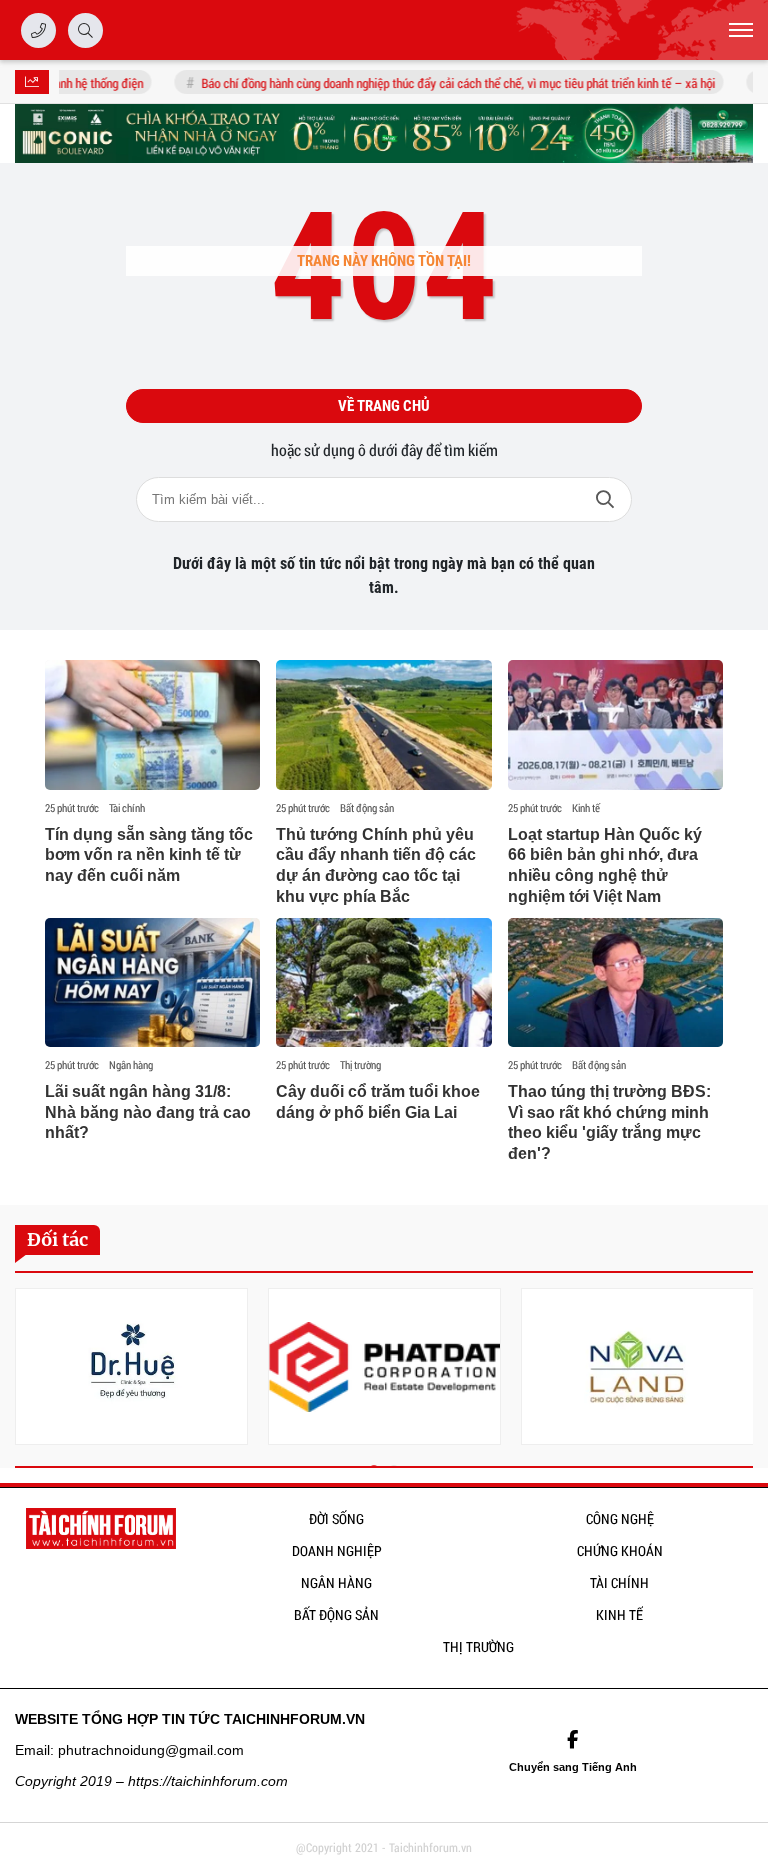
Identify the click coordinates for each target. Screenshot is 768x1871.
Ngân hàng (131, 1065)
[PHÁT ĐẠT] (384, 1366)
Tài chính (127, 808)
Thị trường (360, 1065)
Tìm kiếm (605, 499)
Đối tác (57, 1239)
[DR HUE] (131, 1366)
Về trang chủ (384, 406)
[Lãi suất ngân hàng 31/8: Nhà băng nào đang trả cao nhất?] (152, 982)
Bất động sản (367, 808)
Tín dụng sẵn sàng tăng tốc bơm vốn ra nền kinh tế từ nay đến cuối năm (149, 855)
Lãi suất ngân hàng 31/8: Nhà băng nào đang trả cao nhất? (148, 1112)
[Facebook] (573, 1740)
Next (738, 1369)
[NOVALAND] (637, 1366)
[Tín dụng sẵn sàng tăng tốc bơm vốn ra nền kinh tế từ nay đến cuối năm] (152, 724)
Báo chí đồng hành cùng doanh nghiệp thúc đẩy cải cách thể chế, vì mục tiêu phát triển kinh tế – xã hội (445, 83)
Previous (30, 1369)
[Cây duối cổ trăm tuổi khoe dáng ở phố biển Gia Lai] (383, 982)
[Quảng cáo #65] (384, 133)
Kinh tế (586, 808)
